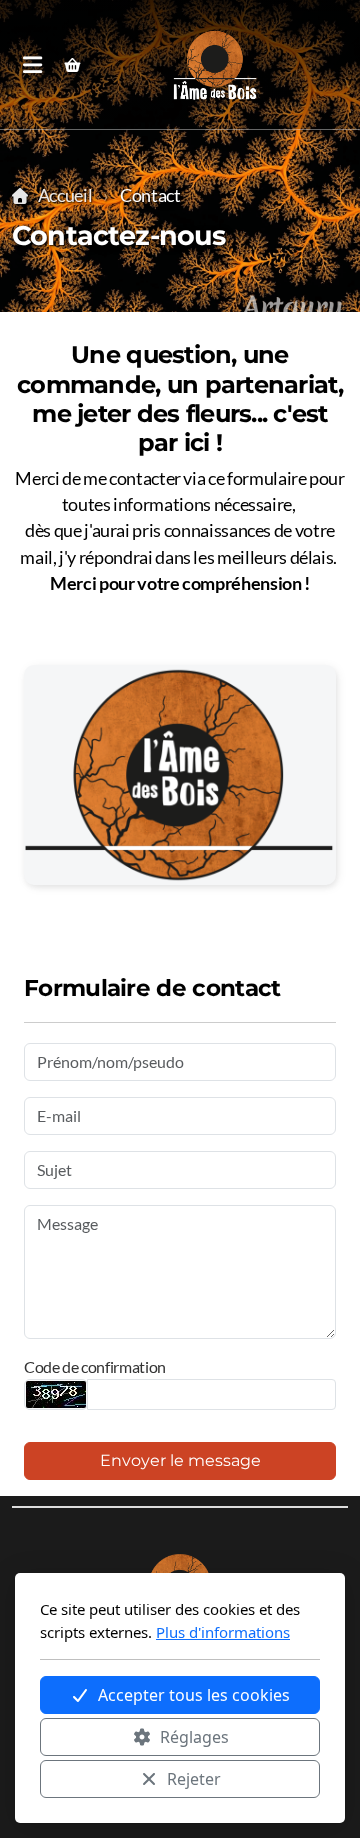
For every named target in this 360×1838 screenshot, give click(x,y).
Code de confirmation (95, 1366)
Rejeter (194, 1779)
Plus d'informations (223, 1632)
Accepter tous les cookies (194, 1695)
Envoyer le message (180, 1460)
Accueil (65, 195)
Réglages (194, 1737)
